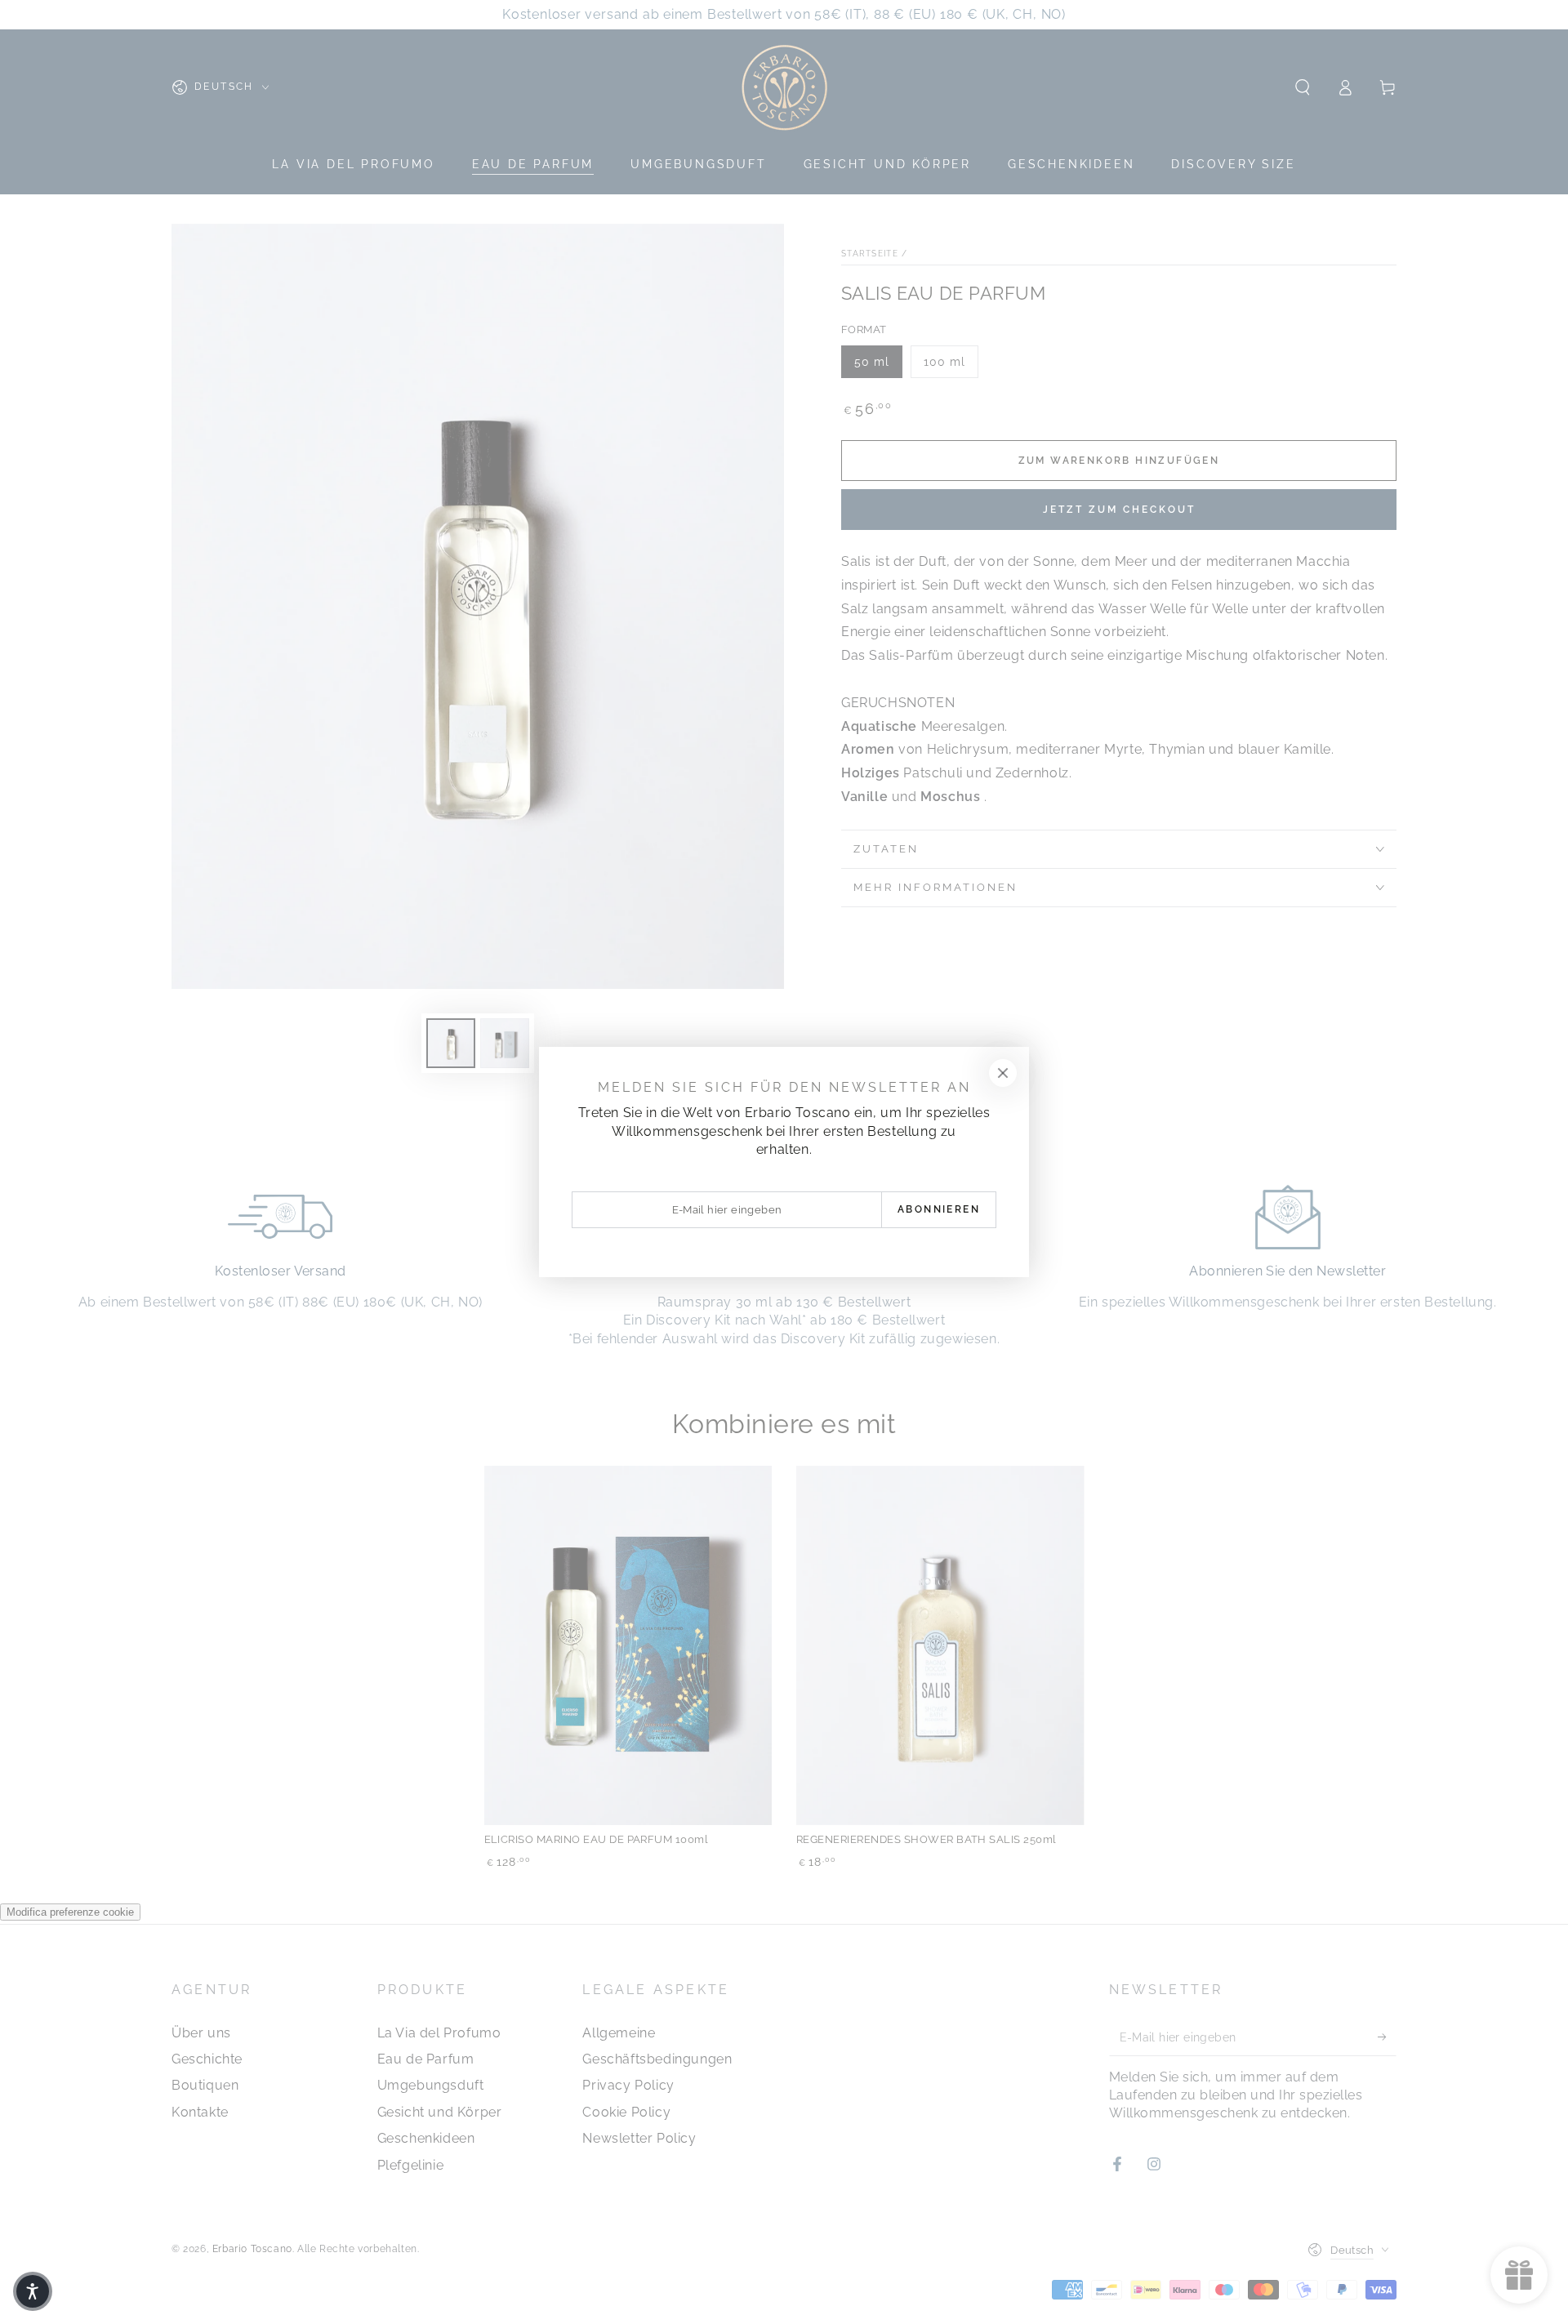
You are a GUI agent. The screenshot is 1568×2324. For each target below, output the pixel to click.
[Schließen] (1003, 1073)
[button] (33, 2291)
